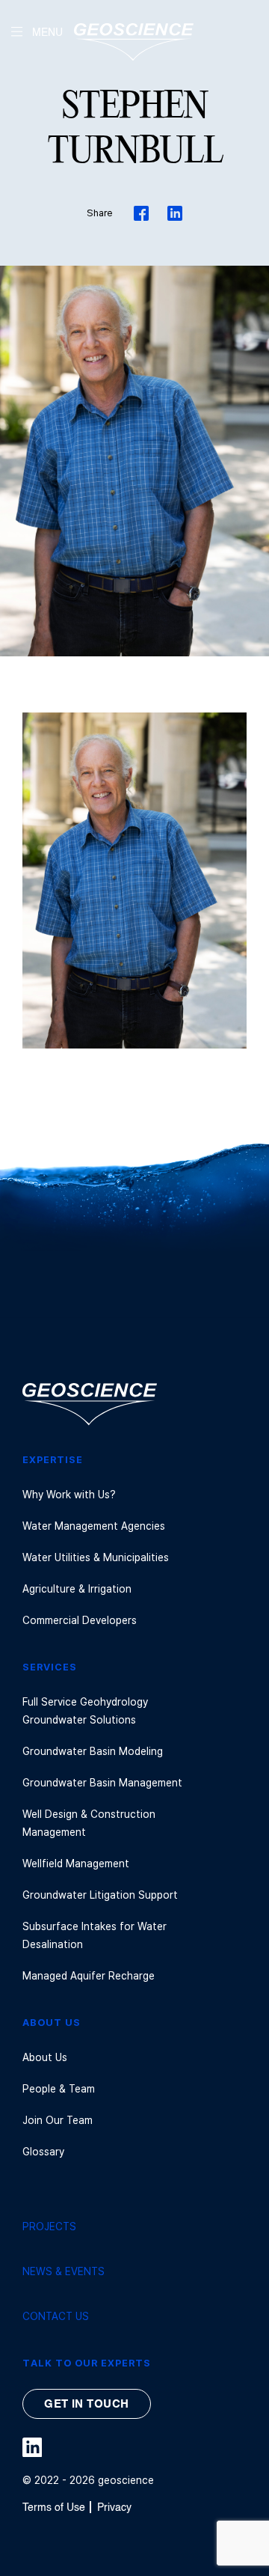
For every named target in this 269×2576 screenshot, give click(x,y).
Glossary (43, 2151)
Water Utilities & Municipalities (96, 1557)
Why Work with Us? (69, 1494)
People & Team (59, 2088)
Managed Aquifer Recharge (89, 1975)
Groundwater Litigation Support (100, 1895)
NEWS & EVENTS (64, 2271)
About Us (45, 2057)
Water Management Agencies (94, 1526)
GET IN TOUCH (86, 2404)
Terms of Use (54, 2508)
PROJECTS (49, 2226)
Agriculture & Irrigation (77, 1588)
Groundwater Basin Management (102, 1782)
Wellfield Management (76, 1863)
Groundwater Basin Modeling (93, 1751)
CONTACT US (56, 2316)
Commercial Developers (80, 1620)
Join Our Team (58, 2120)
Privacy (114, 2508)
